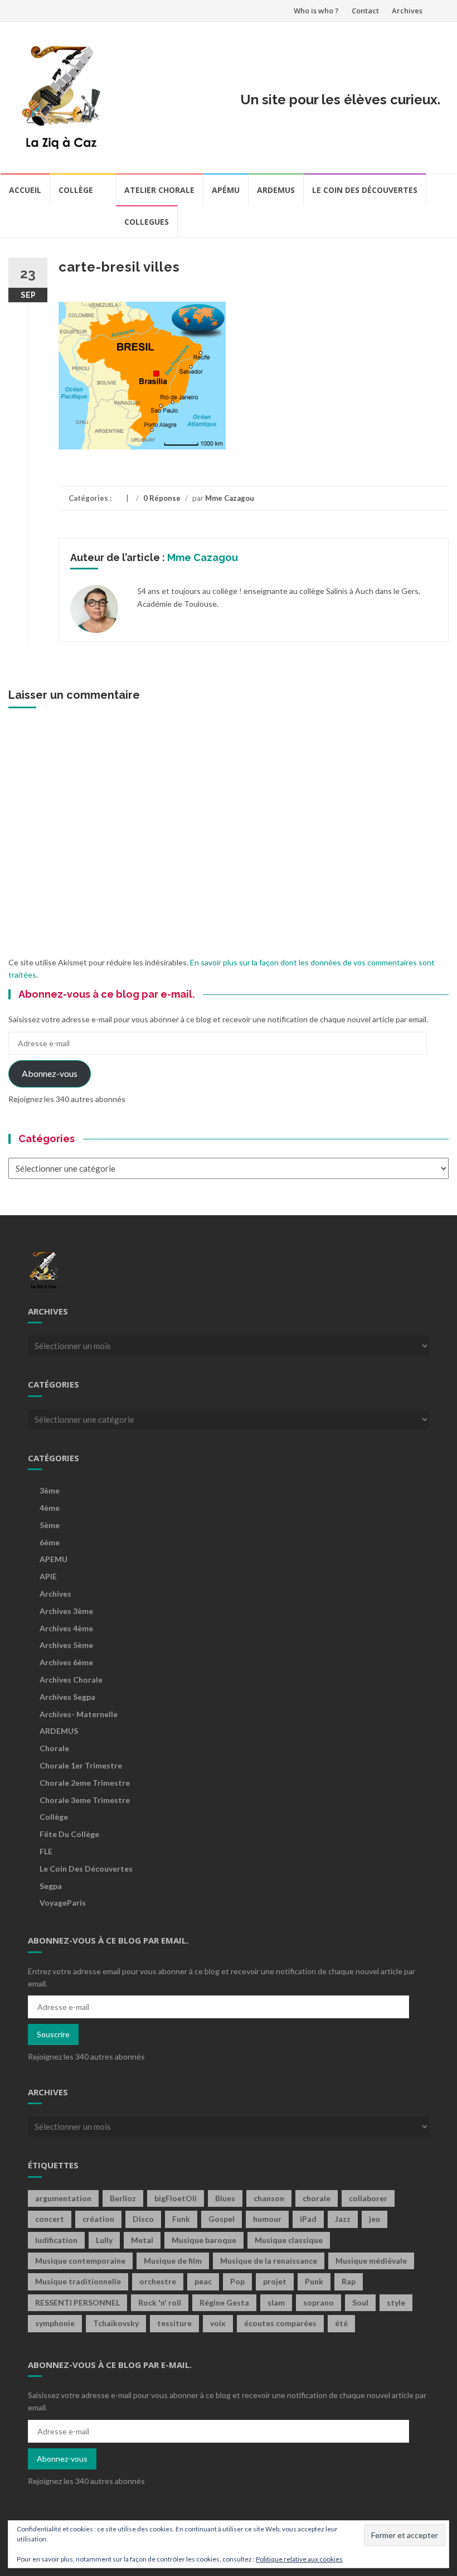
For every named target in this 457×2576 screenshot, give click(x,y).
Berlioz (123, 2198)
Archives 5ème (66, 1645)
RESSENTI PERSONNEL (77, 2302)
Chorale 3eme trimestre (85, 1800)
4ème (50, 1508)
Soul (360, 2302)
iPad (308, 2219)
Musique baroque (204, 2240)
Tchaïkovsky (116, 2323)
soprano (319, 2302)
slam (276, 2302)
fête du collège (69, 1834)
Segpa (51, 1886)
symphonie (55, 2323)
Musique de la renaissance (269, 2261)
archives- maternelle (79, 1714)
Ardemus (276, 190)
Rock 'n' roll (160, 2302)
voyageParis (63, 1903)
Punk (314, 2281)
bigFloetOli (176, 2198)
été (341, 2323)
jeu (375, 2219)
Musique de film (173, 2261)
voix (218, 2323)
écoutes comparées (280, 2323)
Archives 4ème (66, 1628)
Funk (181, 2219)
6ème (50, 1542)
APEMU (54, 1559)
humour (267, 2219)
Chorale (54, 1748)
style (396, 2302)
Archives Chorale (71, 1680)
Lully (104, 2240)
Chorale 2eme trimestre (85, 1783)
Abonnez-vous (50, 1073)
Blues (225, 2198)
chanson (269, 2198)
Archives (407, 11)
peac (203, 2281)
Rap (349, 2281)
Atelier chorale (159, 190)
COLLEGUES (147, 222)
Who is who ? (316, 11)
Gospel (222, 2219)
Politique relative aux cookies (299, 2559)
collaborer (368, 2198)
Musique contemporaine (80, 2261)
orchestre (158, 2281)
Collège (76, 190)
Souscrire (53, 2034)
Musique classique (289, 2240)
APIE (48, 1576)
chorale (317, 2198)
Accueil (25, 190)
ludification (56, 2240)
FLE (46, 1851)
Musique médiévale (371, 2261)
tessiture (174, 2323)
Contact (365, 11)
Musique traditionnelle (78, 2281)
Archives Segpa (67, 1697)
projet (275, 2281)
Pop (237, 2281)
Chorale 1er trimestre (81, 1765)
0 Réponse (162, 498)
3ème (50, 1490)
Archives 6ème (66, 1662)
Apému (226, 190)
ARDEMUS (59, 1731)
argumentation (63, 2198)
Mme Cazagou (230, 498)
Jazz (343, 2219)
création (98, 2219)
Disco (143, 2219)
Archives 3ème (66, 1611)
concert (50, 2219)
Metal (142, 2240)
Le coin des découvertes (365, 190)
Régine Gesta (224, 2302)
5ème (50, 1525)
